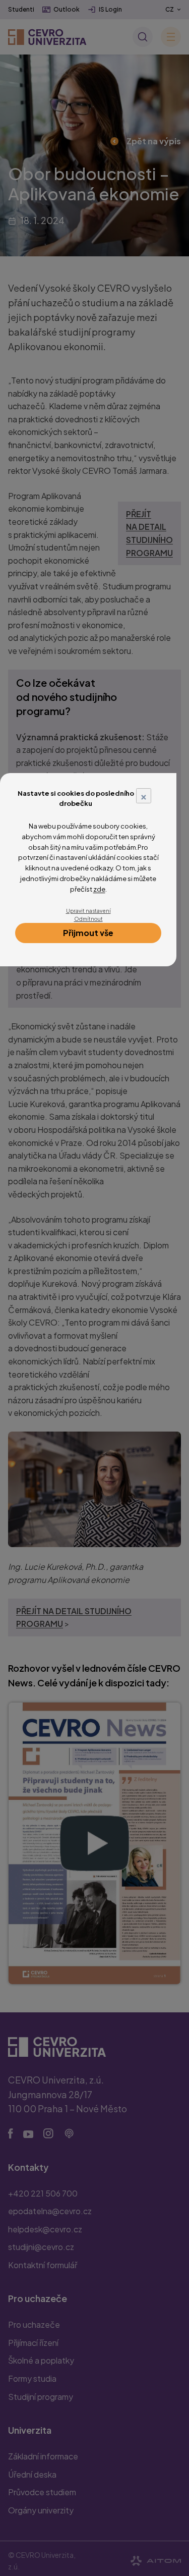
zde (99, 889)
